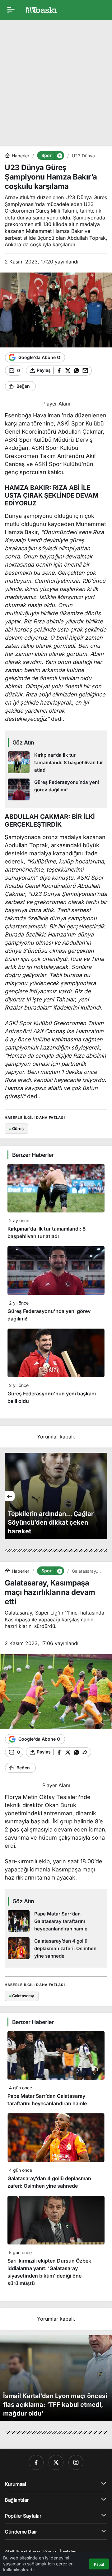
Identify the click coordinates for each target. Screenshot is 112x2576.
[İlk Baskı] (42, 9)
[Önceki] (10, 1496)
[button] (59, 155)
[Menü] (11, 10)
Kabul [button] (99, 2564)
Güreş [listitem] (16, 1128)
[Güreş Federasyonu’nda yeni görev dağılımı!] (56, 789)
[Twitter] (56, 2462)
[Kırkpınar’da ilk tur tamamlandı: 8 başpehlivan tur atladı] (56, 763)
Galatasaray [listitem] (22, 1996)
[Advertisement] (56, 81)
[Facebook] (36, 2462)
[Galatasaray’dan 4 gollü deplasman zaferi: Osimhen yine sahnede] (56, 1949)
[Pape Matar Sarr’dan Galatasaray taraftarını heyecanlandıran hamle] (56, 1921)
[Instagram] (76, 2462)
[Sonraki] (102, 1496)
